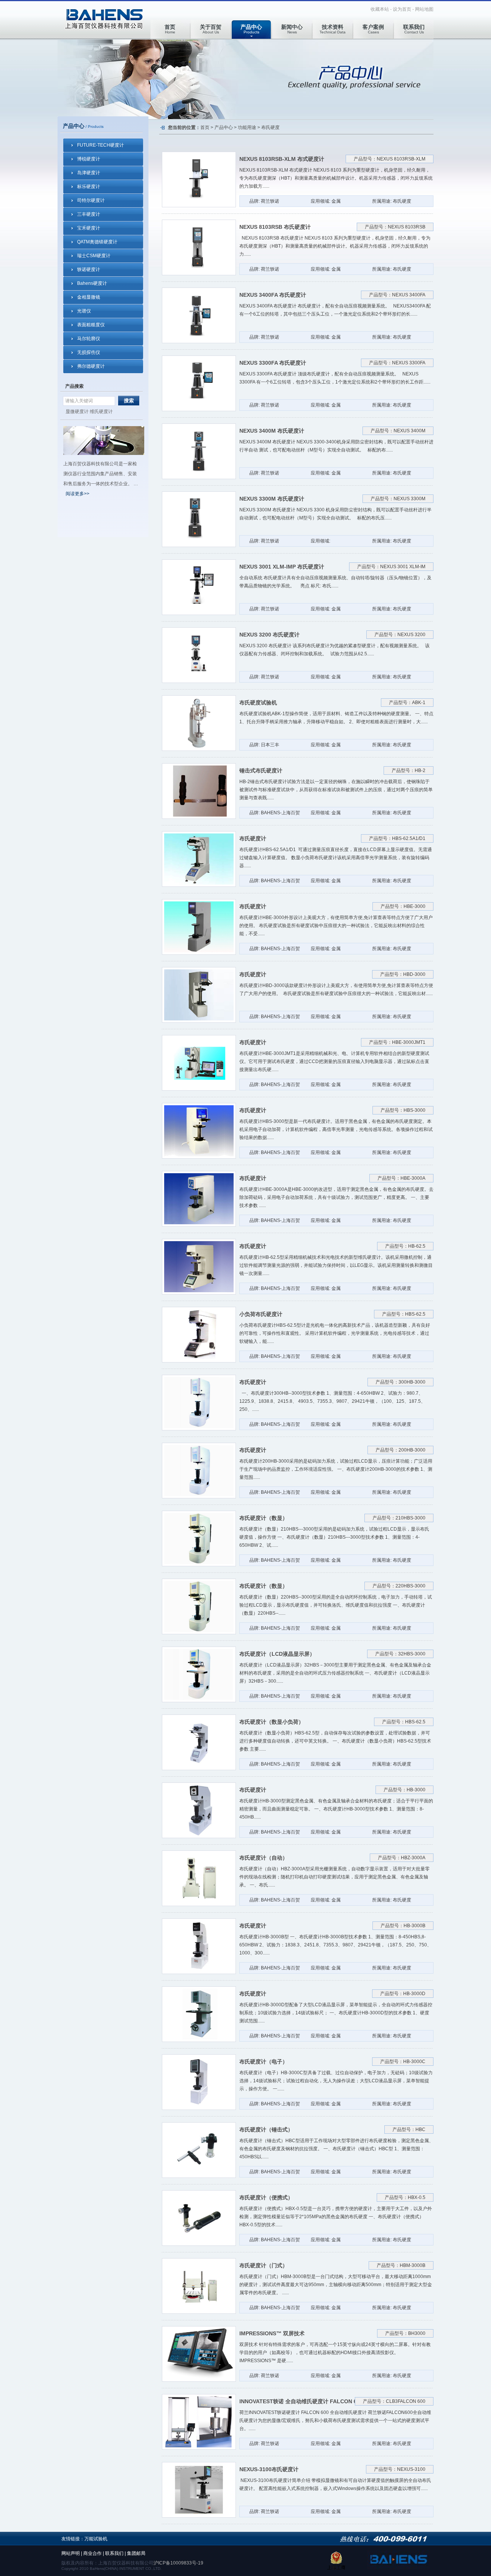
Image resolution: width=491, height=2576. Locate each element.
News (292, 29)
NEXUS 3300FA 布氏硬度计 (273, 363)
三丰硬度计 (89, 214)
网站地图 (424, 9)
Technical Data (333, 29)
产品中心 (224, 127)
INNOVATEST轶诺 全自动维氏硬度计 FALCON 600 (301, 2401)
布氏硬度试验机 (258, 703)
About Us (211, 29)
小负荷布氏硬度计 (261, 1314)
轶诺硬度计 (89, 270)
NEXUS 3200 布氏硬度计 (269, 635)
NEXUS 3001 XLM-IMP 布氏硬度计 (282, 567)
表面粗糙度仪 (91, 325)
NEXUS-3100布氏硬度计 (269, 2469)
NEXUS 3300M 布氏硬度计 (272, 499)
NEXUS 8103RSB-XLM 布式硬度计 (282, 159)
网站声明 (71, 2553)
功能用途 (247, 127)
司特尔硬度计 (91, 200)
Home (170, 29)
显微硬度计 (77, 412)
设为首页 (402, 9)
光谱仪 (84, 311)
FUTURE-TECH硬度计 (101, 145)
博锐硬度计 (89, 159)
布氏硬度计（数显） (264, 1518)
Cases (373, 29)
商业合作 (92, 2553)
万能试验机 (96, 2539)
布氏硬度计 (253, 838)
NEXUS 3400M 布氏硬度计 (272, 431)
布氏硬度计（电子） (264, 2062)
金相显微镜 (89, 297)
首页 (205, 127)
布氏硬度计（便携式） (266, 2197)
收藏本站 (380, 9)
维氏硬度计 (101, 412)
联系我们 (114, 2553)
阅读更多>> (77, 494)
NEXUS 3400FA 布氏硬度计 (273, 295)
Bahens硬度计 (92, 283)
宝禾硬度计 (89, 228)
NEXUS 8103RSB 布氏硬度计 (275, 227)
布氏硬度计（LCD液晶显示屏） (277, 1654)
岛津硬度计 (89, 173)
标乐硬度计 (89, 187)
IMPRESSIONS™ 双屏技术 (272, 2333)
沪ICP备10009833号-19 (178, 2563)
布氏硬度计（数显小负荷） (272, 1722)
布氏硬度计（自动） (264, 1858)
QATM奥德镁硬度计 (97, 242)
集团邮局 (136, 2553)
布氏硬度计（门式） (264, 2265)
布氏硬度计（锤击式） (266, 2130)
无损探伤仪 (89, 352)
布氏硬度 (270, 127)
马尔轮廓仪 (89, 339)
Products (251, 29)
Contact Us (414, 29)
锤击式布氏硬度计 (261, 770)
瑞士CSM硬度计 (94, 256)
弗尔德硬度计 (91, 366)
